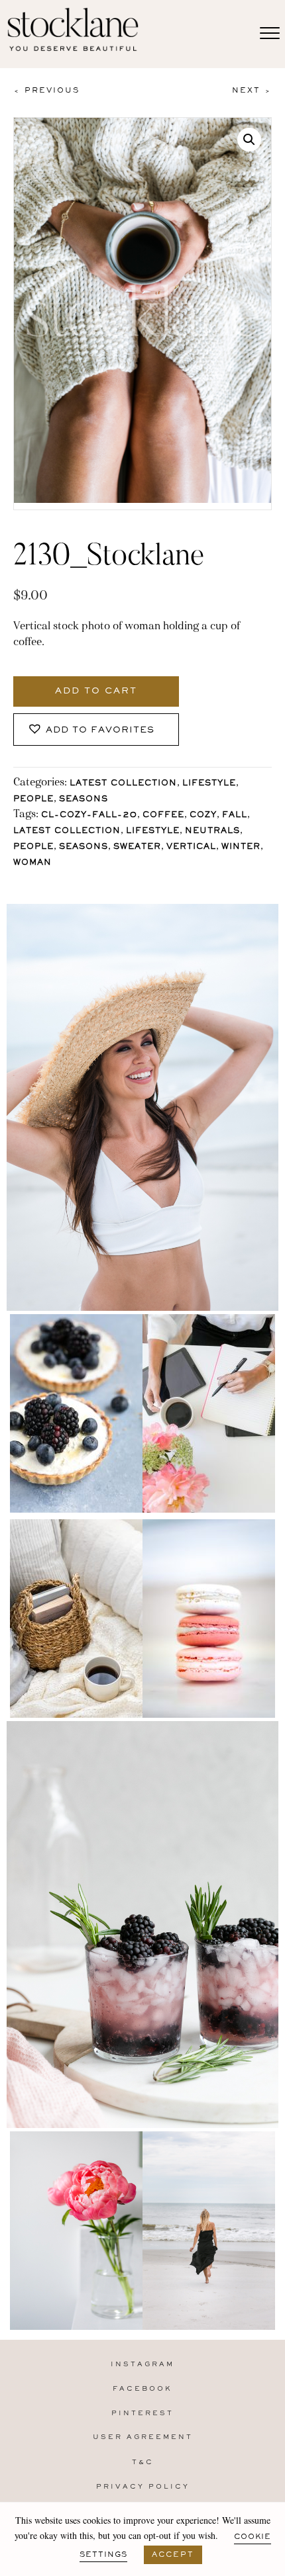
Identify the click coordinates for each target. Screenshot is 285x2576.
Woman (32, 863)
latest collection (67, 831)
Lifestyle (209, 784)
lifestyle (153, 831)
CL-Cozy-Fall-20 (89, 816)
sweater (137, 847)
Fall (235, 816)
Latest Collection (123, 784)
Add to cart (96, 691)
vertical (191, 847)
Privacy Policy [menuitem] (143, 2487)
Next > (252, 91)
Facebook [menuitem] (142, 2389)
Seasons (84, 800)
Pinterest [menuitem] (142, 2414)
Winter (241, 847)
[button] (249, 140)
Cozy (203, 816)
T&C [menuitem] (143, 2463)
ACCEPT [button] (173, 2555)
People (33, 800)
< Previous (46, 91)
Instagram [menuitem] (142, 2365)
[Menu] (270, 34)
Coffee (163, 816)
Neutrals (212, 831)
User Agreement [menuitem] (143, 2437)
